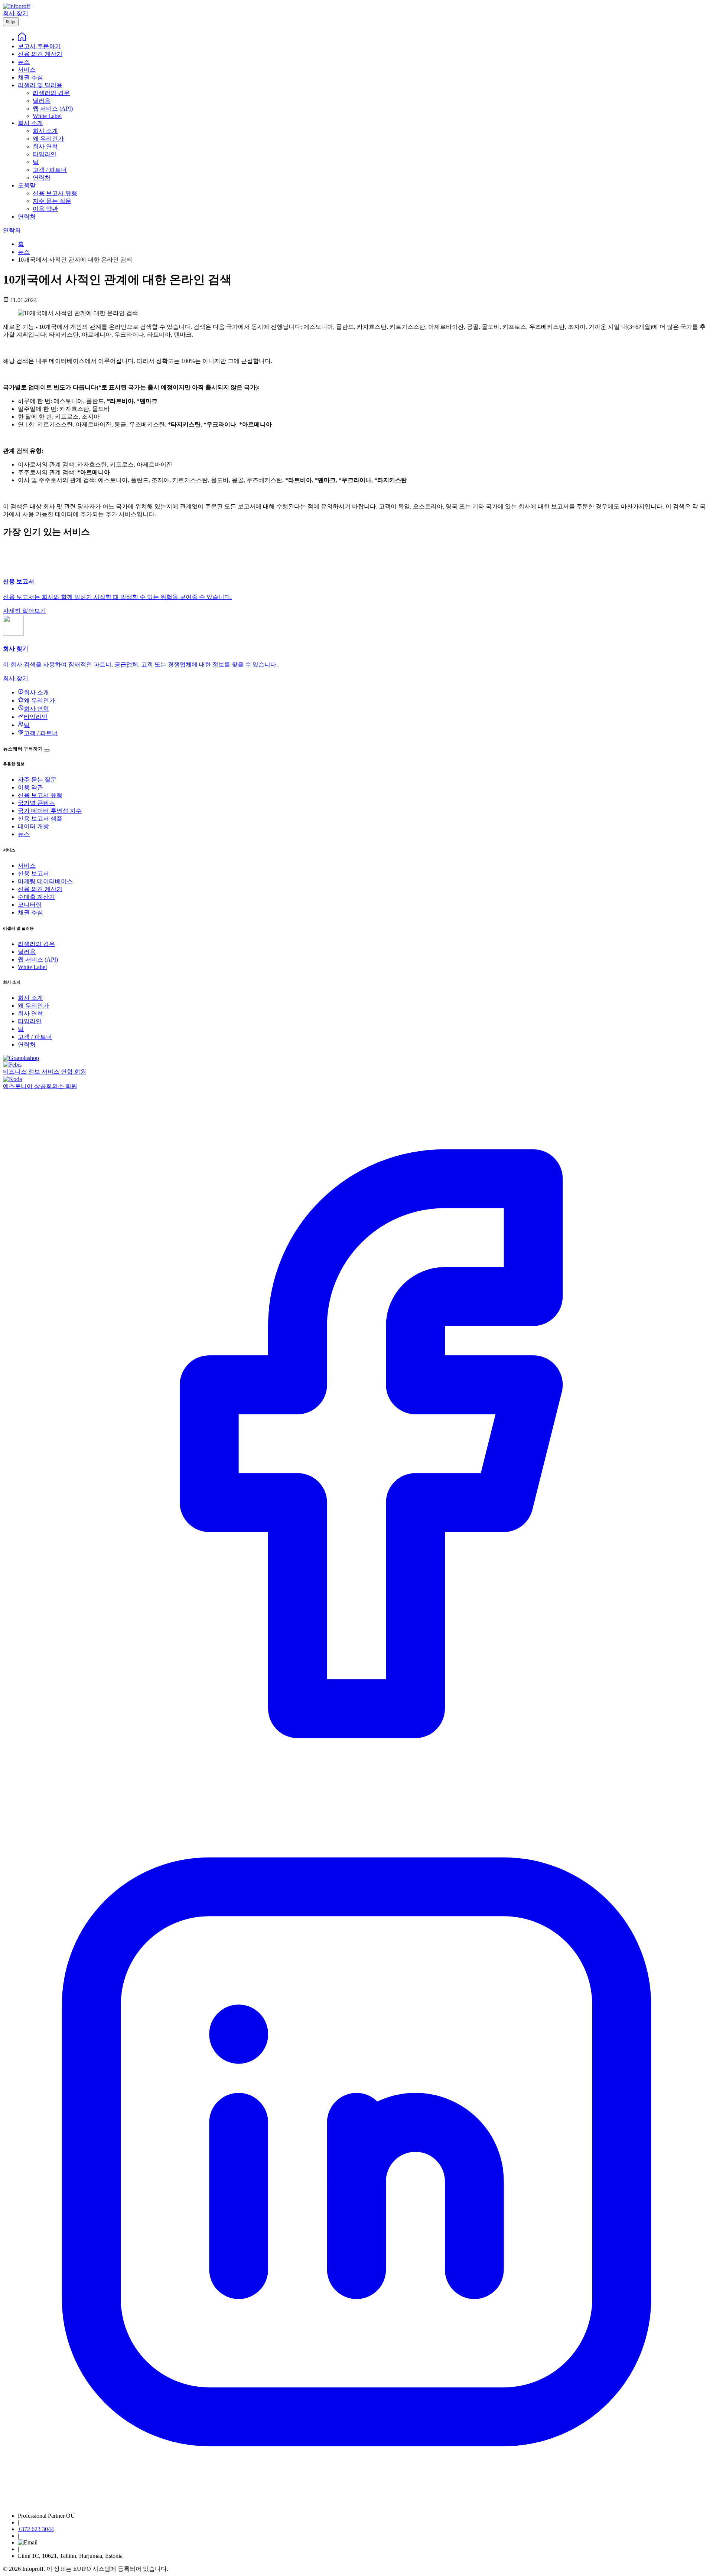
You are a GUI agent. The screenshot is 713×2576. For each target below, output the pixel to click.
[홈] (22, 39)
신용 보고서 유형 (40, 795)
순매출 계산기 (36, 897)
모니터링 (30, 905)
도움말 (27, 185)
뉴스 (24, 62)
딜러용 (27, 952)
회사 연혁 (30, 1013)
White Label (32, 967)
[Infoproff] (17, 6)
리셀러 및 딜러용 (40, 85)
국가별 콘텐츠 (36, 803)
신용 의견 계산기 (40, 54)
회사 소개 (30, 123)
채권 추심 (30, 77)
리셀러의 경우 (36, 944)
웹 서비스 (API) (38, 960)
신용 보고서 (33, 873)
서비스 (27, 70)
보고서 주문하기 (39, 46)
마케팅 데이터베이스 (45, 881)
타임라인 (30, 1021)
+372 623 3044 (36, 2529)
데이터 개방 (33, 826)
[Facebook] (356, 1795)
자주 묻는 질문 (37, 780)
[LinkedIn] (356, 2503)
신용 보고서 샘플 (40, 819)
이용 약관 (30, 787)
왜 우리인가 (33, 1006)
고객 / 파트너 (35, 1037)
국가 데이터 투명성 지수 (50, 811)
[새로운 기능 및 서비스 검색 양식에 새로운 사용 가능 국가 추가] (47, 750)
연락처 (27, 217)
